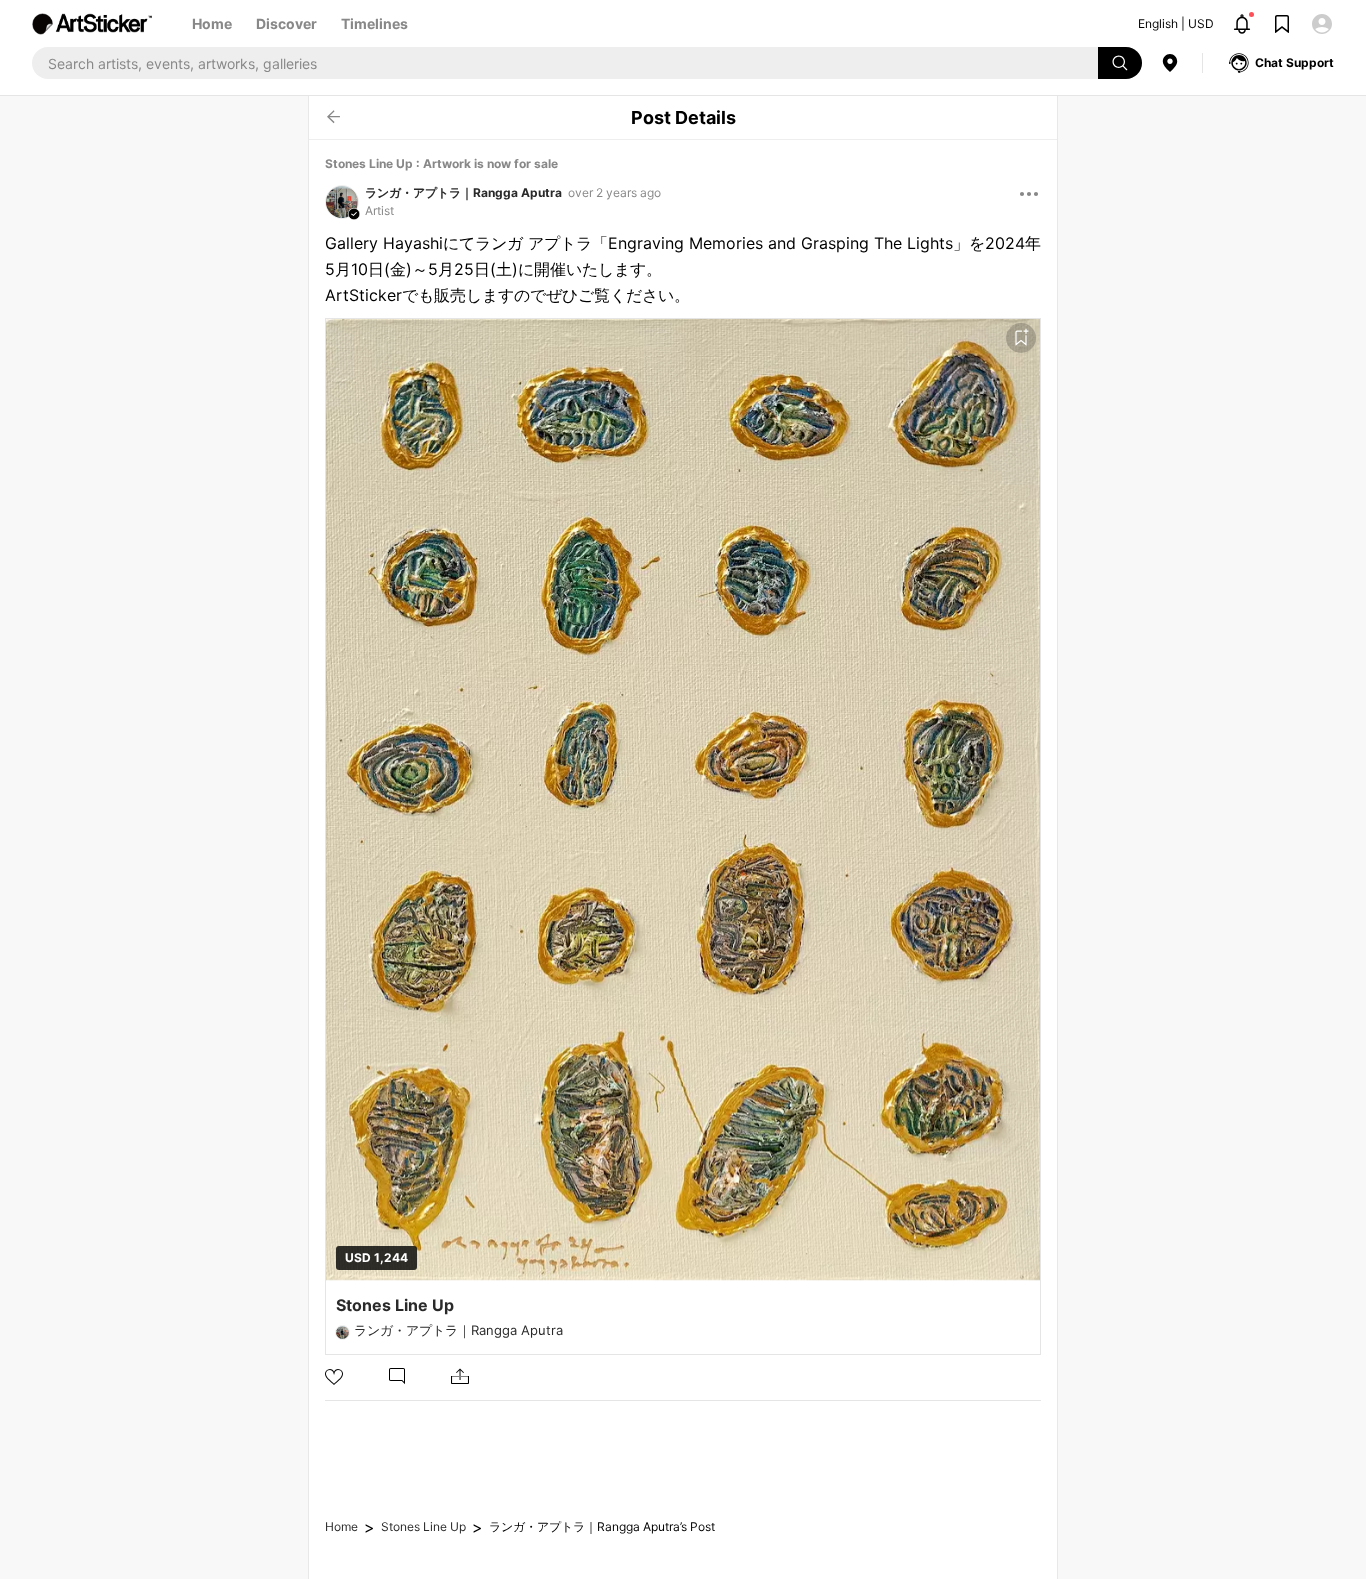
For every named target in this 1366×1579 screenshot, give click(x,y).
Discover (286, 23)
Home (212, 23)
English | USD (1176, 23)
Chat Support (1294, 62)
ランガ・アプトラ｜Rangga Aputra (463, 192)
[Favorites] (1021, 338)
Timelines (374, 23)
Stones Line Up (423, 1526)
